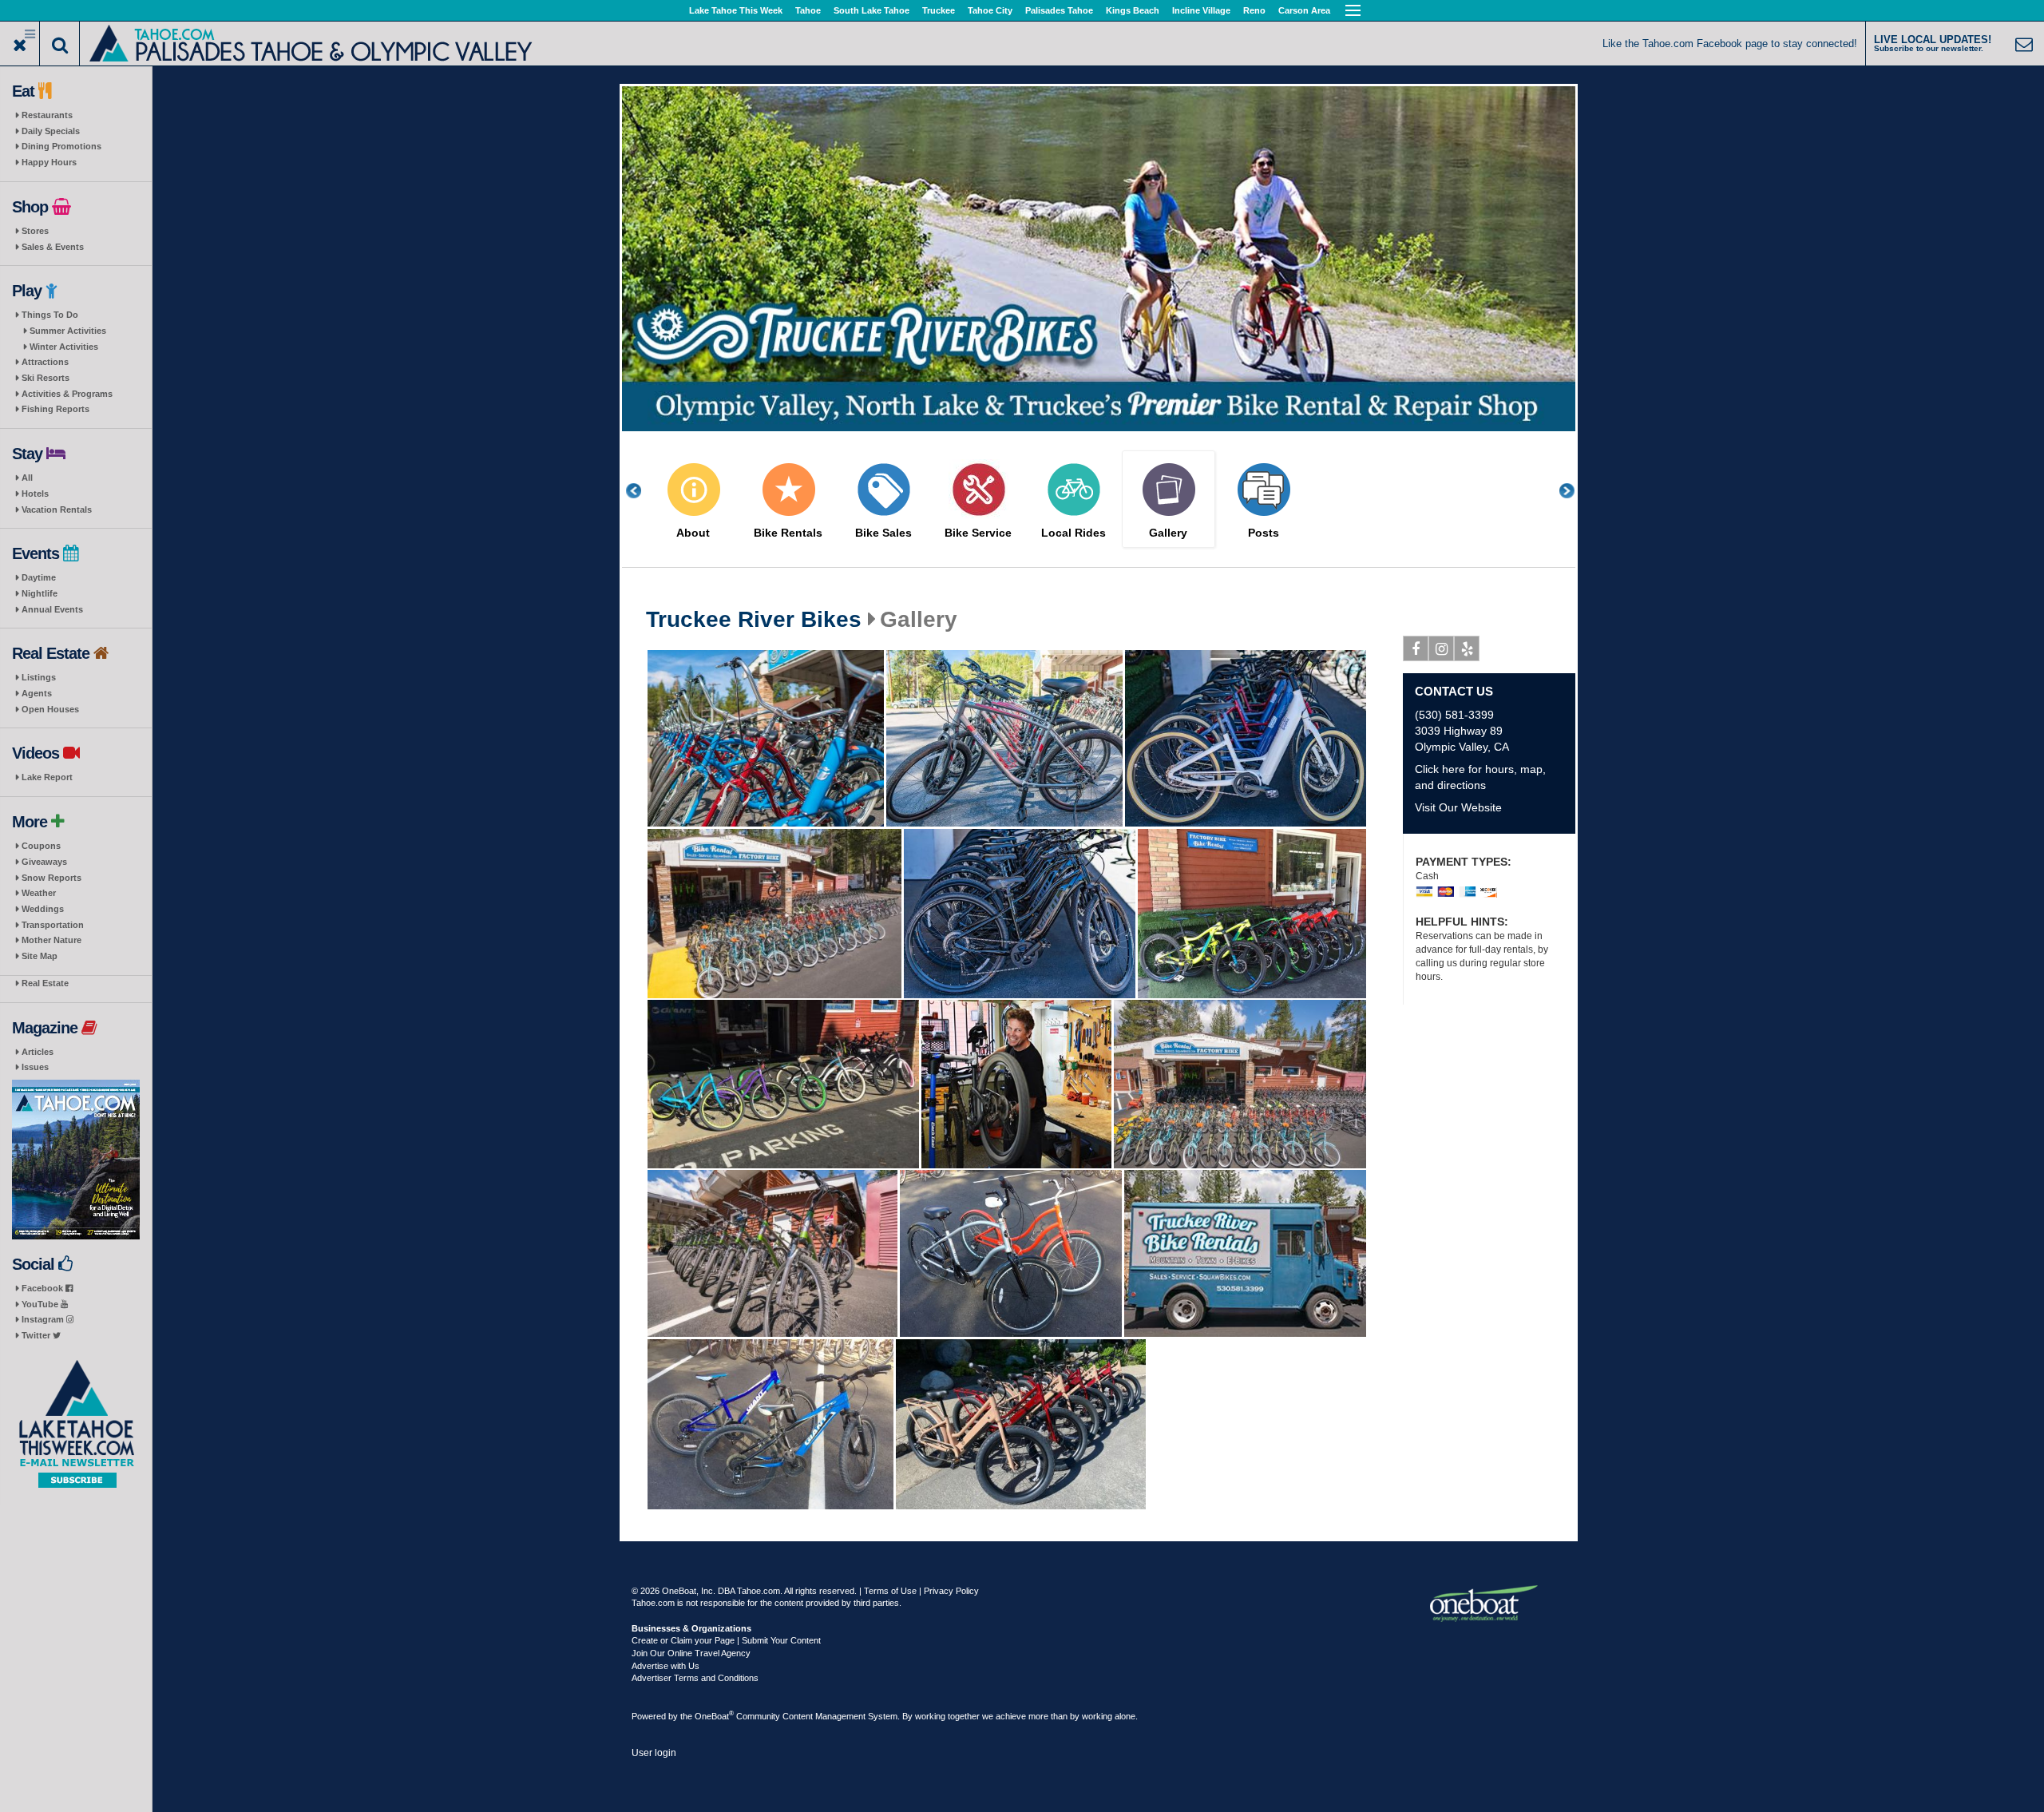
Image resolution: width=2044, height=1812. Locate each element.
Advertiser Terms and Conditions (695, 1678)
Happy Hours (49, 162)
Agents (37, 693)
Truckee (939, 10)
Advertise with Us (665, 1666)
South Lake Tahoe (871, 10)
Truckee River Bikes (754, 620)
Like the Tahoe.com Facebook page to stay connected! (1730, 44)
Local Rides (1073, 533)
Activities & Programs (67, 394)
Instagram (44, 1319)
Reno (1254, 10)
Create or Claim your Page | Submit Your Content (726, 1640)
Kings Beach (1133, 10)
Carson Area (1304, 10)
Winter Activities (64, 347)
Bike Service (978, 533)
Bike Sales (883, 533)
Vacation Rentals (57, 510)
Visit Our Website (1458, 807)
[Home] (312, 42)
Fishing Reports (55, 409)
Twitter (37, 1335)
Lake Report (47, 777)
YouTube (41, 1304)
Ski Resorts (46, 378)
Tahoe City (990, 10)
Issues (35, 1067)
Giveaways (44, 862)
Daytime (39, 577)
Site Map (40, 956)
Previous (642, 491)
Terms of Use (890, 1591)
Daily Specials (51, 131)
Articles (38, 1052)
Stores (35, 231)
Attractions (45, 362)
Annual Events (52, 609)
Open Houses (50, 709)
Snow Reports (51, 878)
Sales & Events (53, 247)
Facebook (44, 1288)
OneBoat (714, 1716)
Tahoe (808, 10)
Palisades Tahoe (1059, 10)
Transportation (53, 925)
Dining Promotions (61, 146)
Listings (39, 677)
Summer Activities (68, 331)
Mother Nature (51, 940)
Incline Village (1201, 10)
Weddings (43, 909)
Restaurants (47, 115)
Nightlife (40, 593)
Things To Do (50, 315)
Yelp (1467, 648)
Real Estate (45, 983)
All (27, 478)
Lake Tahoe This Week (736, 10)
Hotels (35, 494)
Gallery (1168, 533)
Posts (1264, 533)
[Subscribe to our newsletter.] (76, 1424)
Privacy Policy (951, 1591)
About (693, 533)
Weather (39, 893)
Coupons (41, 846)
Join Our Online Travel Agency (691, 1653)
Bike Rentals (788, 533)
